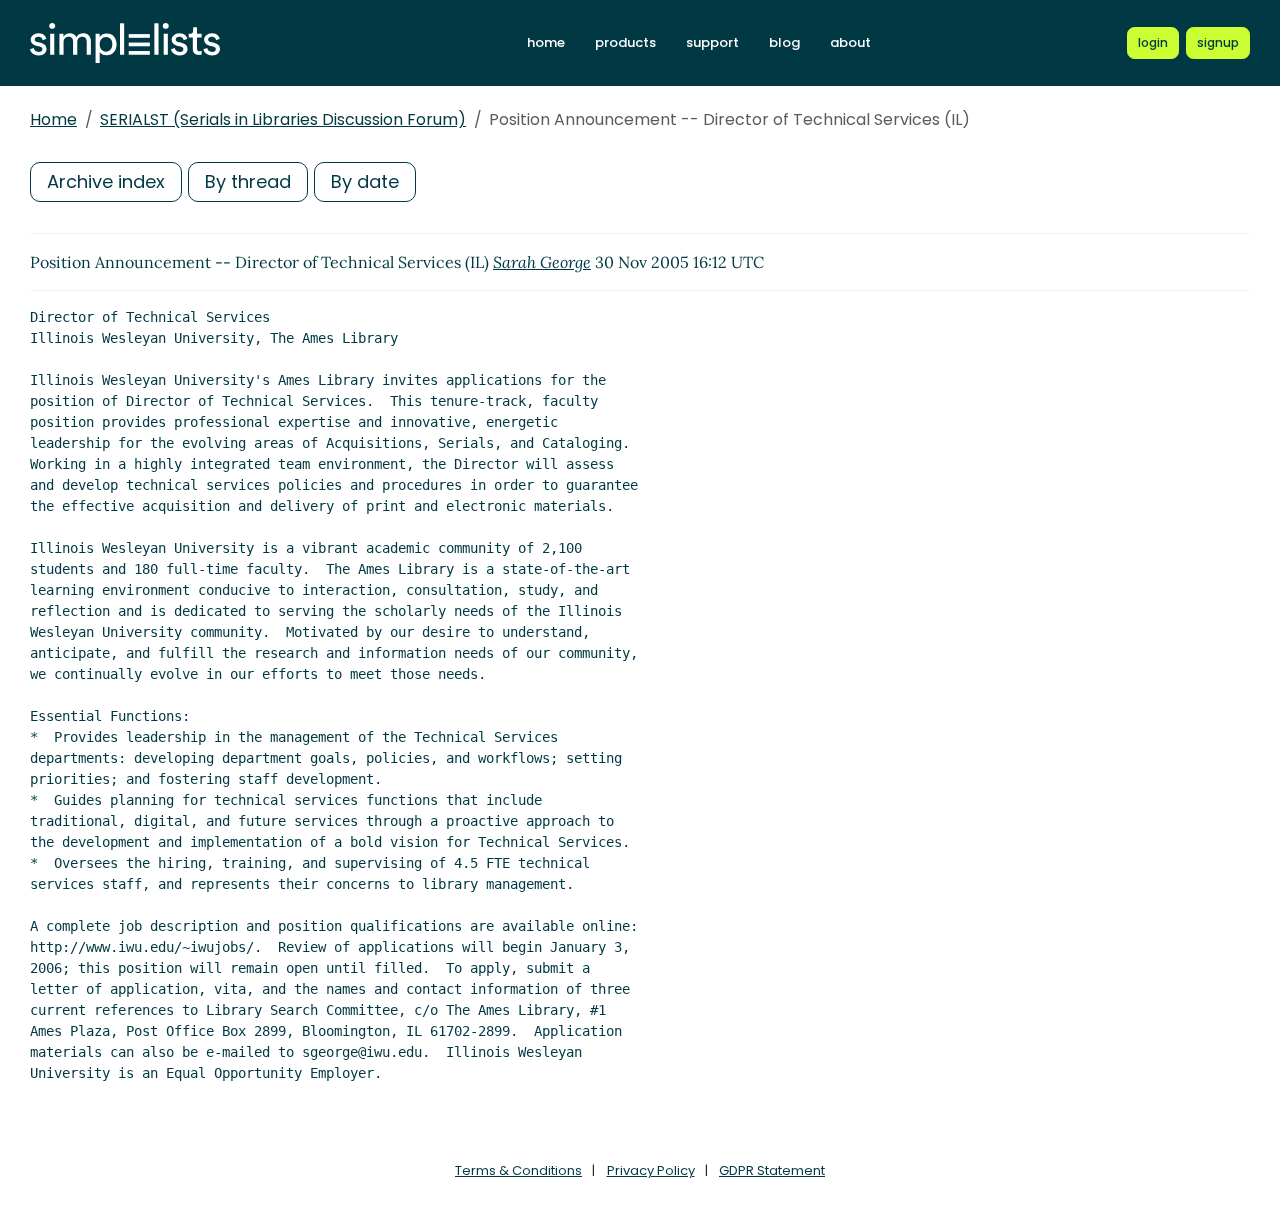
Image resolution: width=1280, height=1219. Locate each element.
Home (53, 119)
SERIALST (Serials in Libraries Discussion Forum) (283, 119)
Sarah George (542, 262)
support (712, 42)
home (546, 42)
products (625, 42)
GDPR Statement (772, 1170)
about (850, 42)
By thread (248, 181)
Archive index (106, 181)
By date (365, 181)
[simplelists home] (125, 43)
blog (784, 42)
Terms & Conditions (518, 1170)
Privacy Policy (651, 1170)
